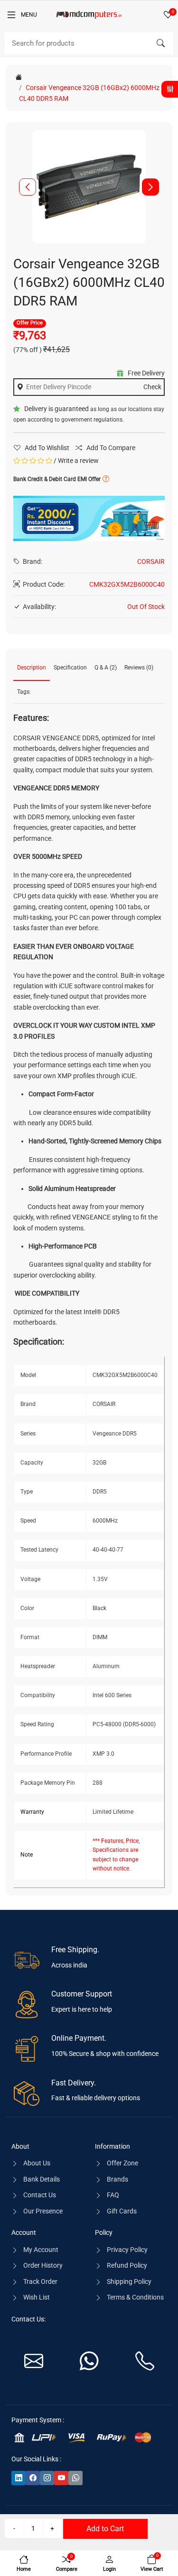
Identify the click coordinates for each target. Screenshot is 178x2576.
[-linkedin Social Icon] (19, 2478)
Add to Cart (105, 2529)
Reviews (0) (139, 668)
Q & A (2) (106, 668)
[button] (150, 187)
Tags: (24, 692)
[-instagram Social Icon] (47, 2478)
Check (152, 387)
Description (32, 668)
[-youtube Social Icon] (61, 2478)
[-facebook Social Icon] (33, 2478)
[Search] (160, 43)
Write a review (78, 461)
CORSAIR (151, 561)
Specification (70, 668)
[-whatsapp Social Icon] (75, 2478)
